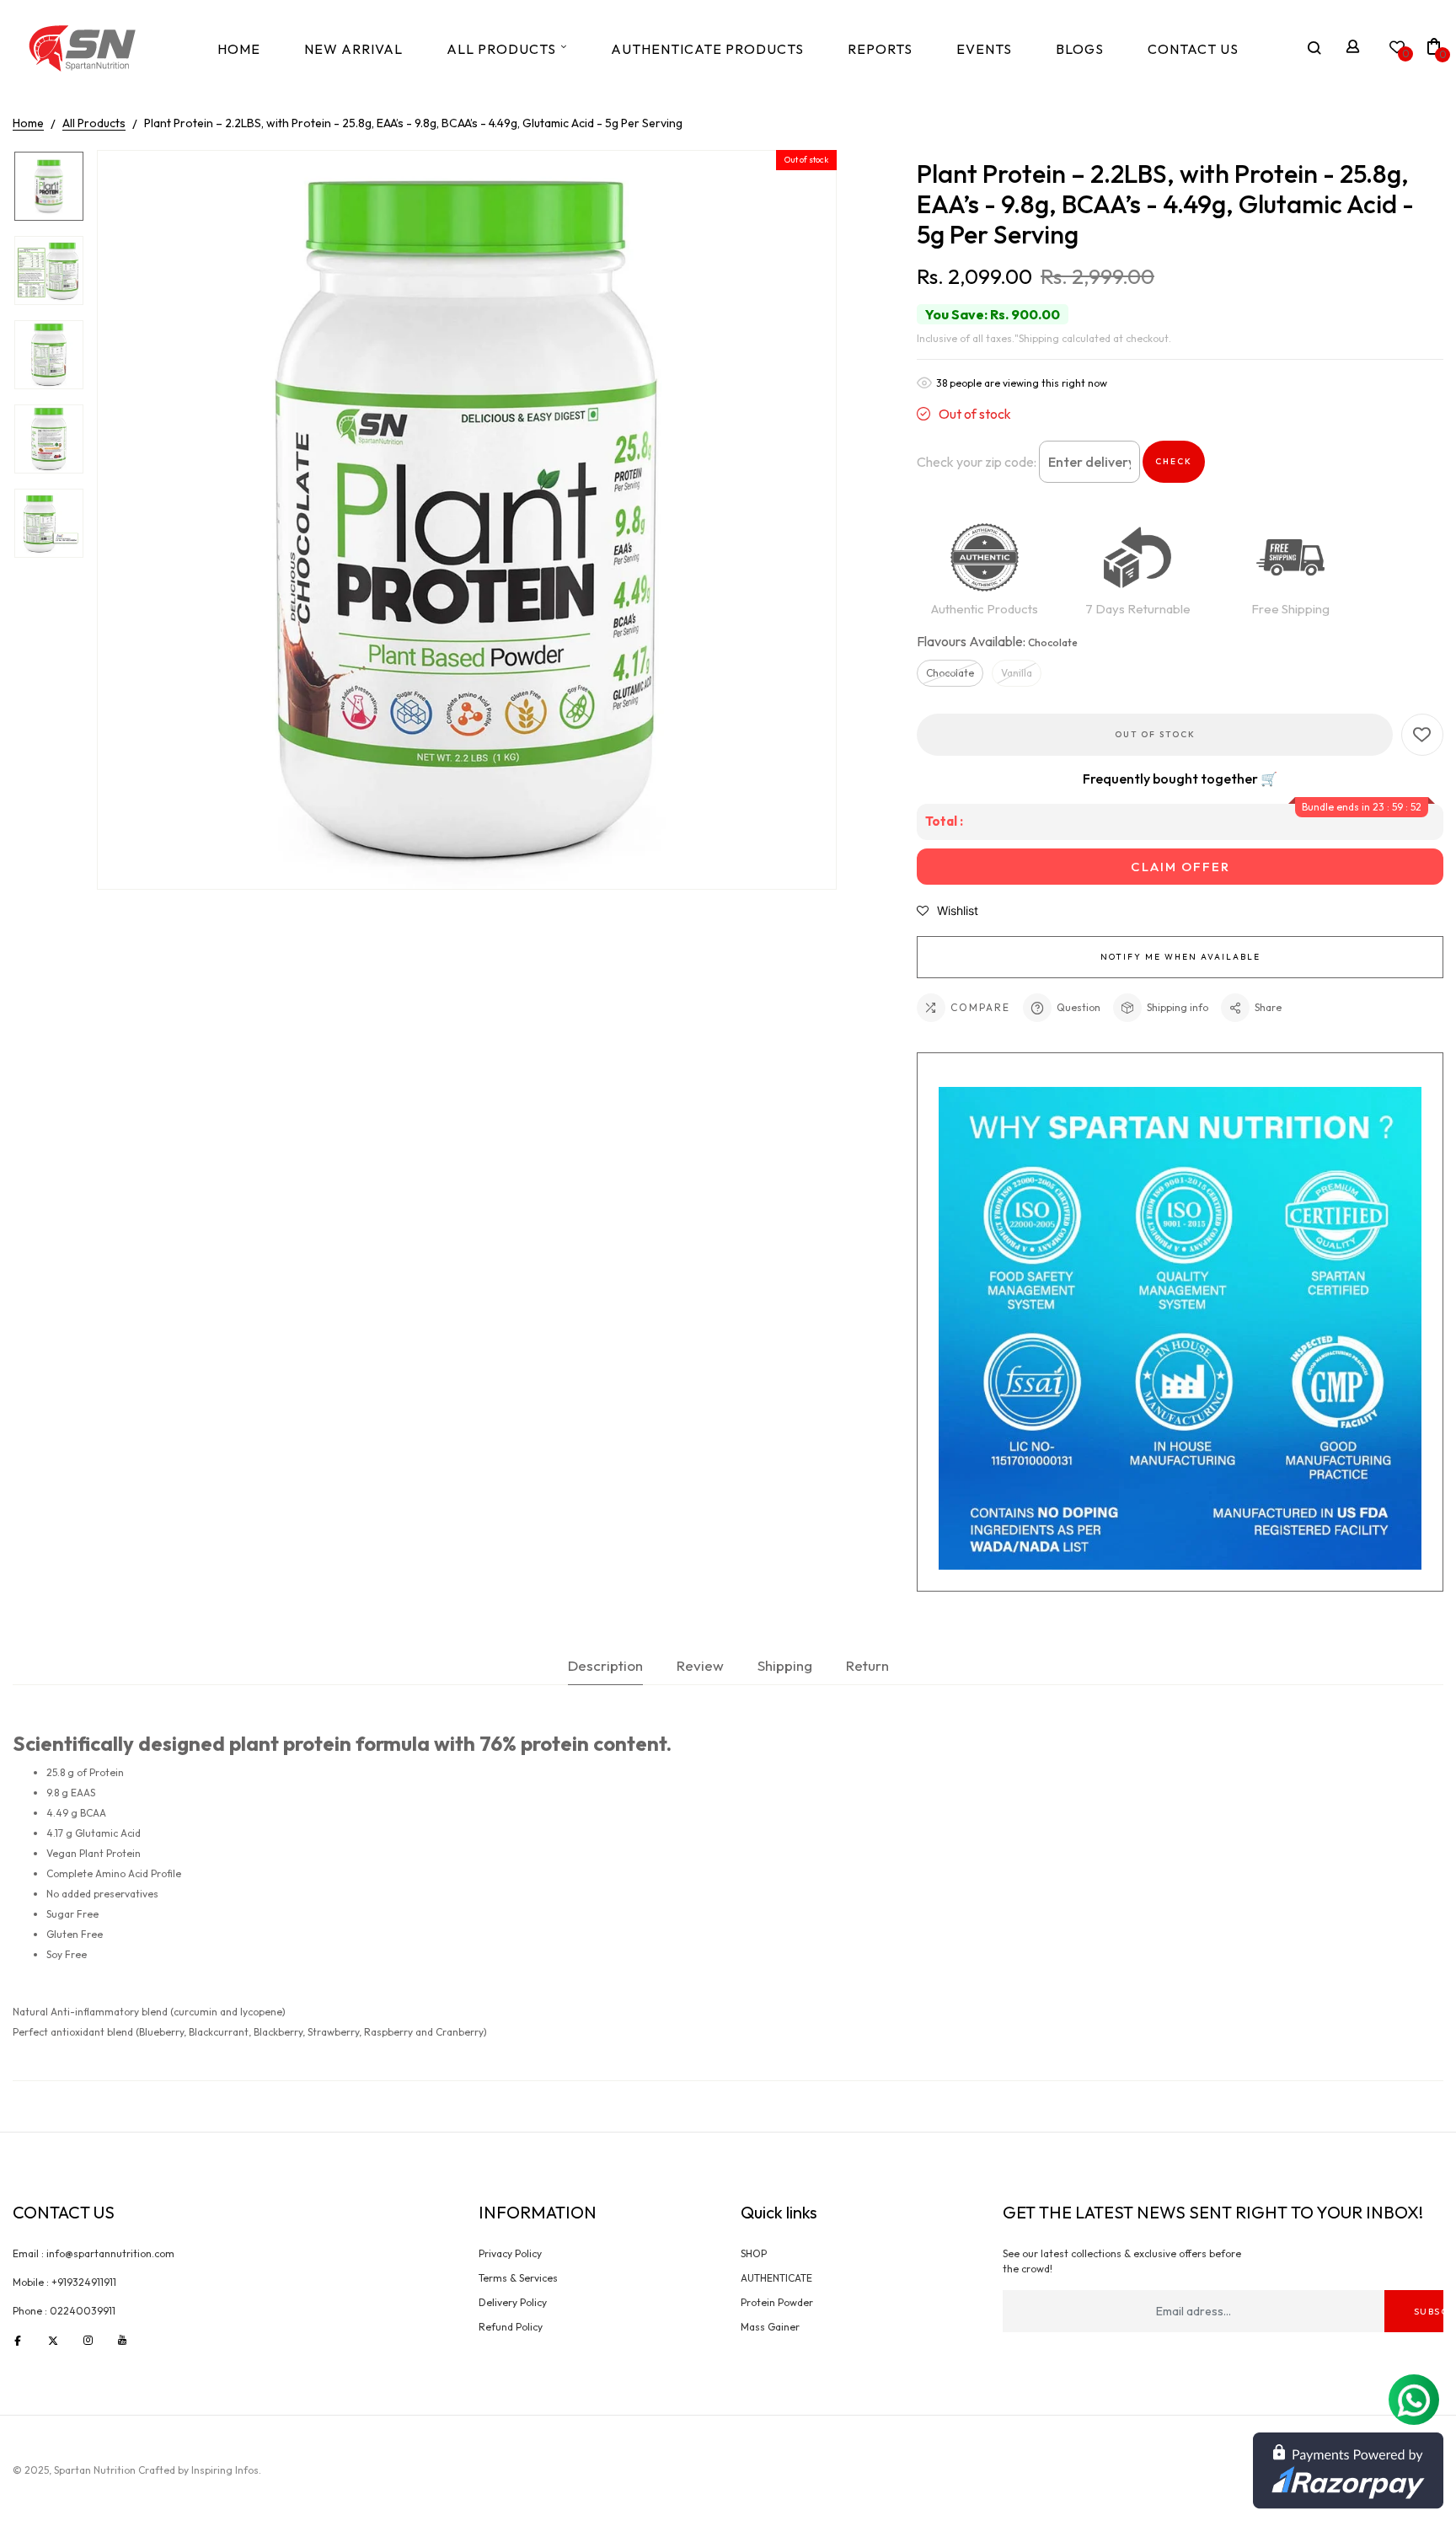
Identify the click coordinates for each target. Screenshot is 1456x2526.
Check (1174, 461)
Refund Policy (511, 2327)
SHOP (754, 2253)
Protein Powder (777, 2302)
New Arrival (353, 49)
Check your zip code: (977, 462)
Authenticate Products (707, 49)
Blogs (1080, 49)
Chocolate (950, 673)
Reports (880, 49)
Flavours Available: (997, 641)
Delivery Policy (513, 2302)
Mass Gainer (770, 2327)
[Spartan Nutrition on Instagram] (88, 2340)
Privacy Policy (510, 2253)
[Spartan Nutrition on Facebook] (18, 2340)
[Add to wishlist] (1422, 735)
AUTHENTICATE (776, 2278)
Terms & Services (518, 2278)
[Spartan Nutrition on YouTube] (122, 2340)
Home (239, 49)
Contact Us (1193, 49)
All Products (501, 49)
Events (984, 49)
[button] (947, 911)
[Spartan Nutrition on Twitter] (53, 2340)
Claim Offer (1180, 867)
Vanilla (1017, 673)
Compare (980, 1007)
